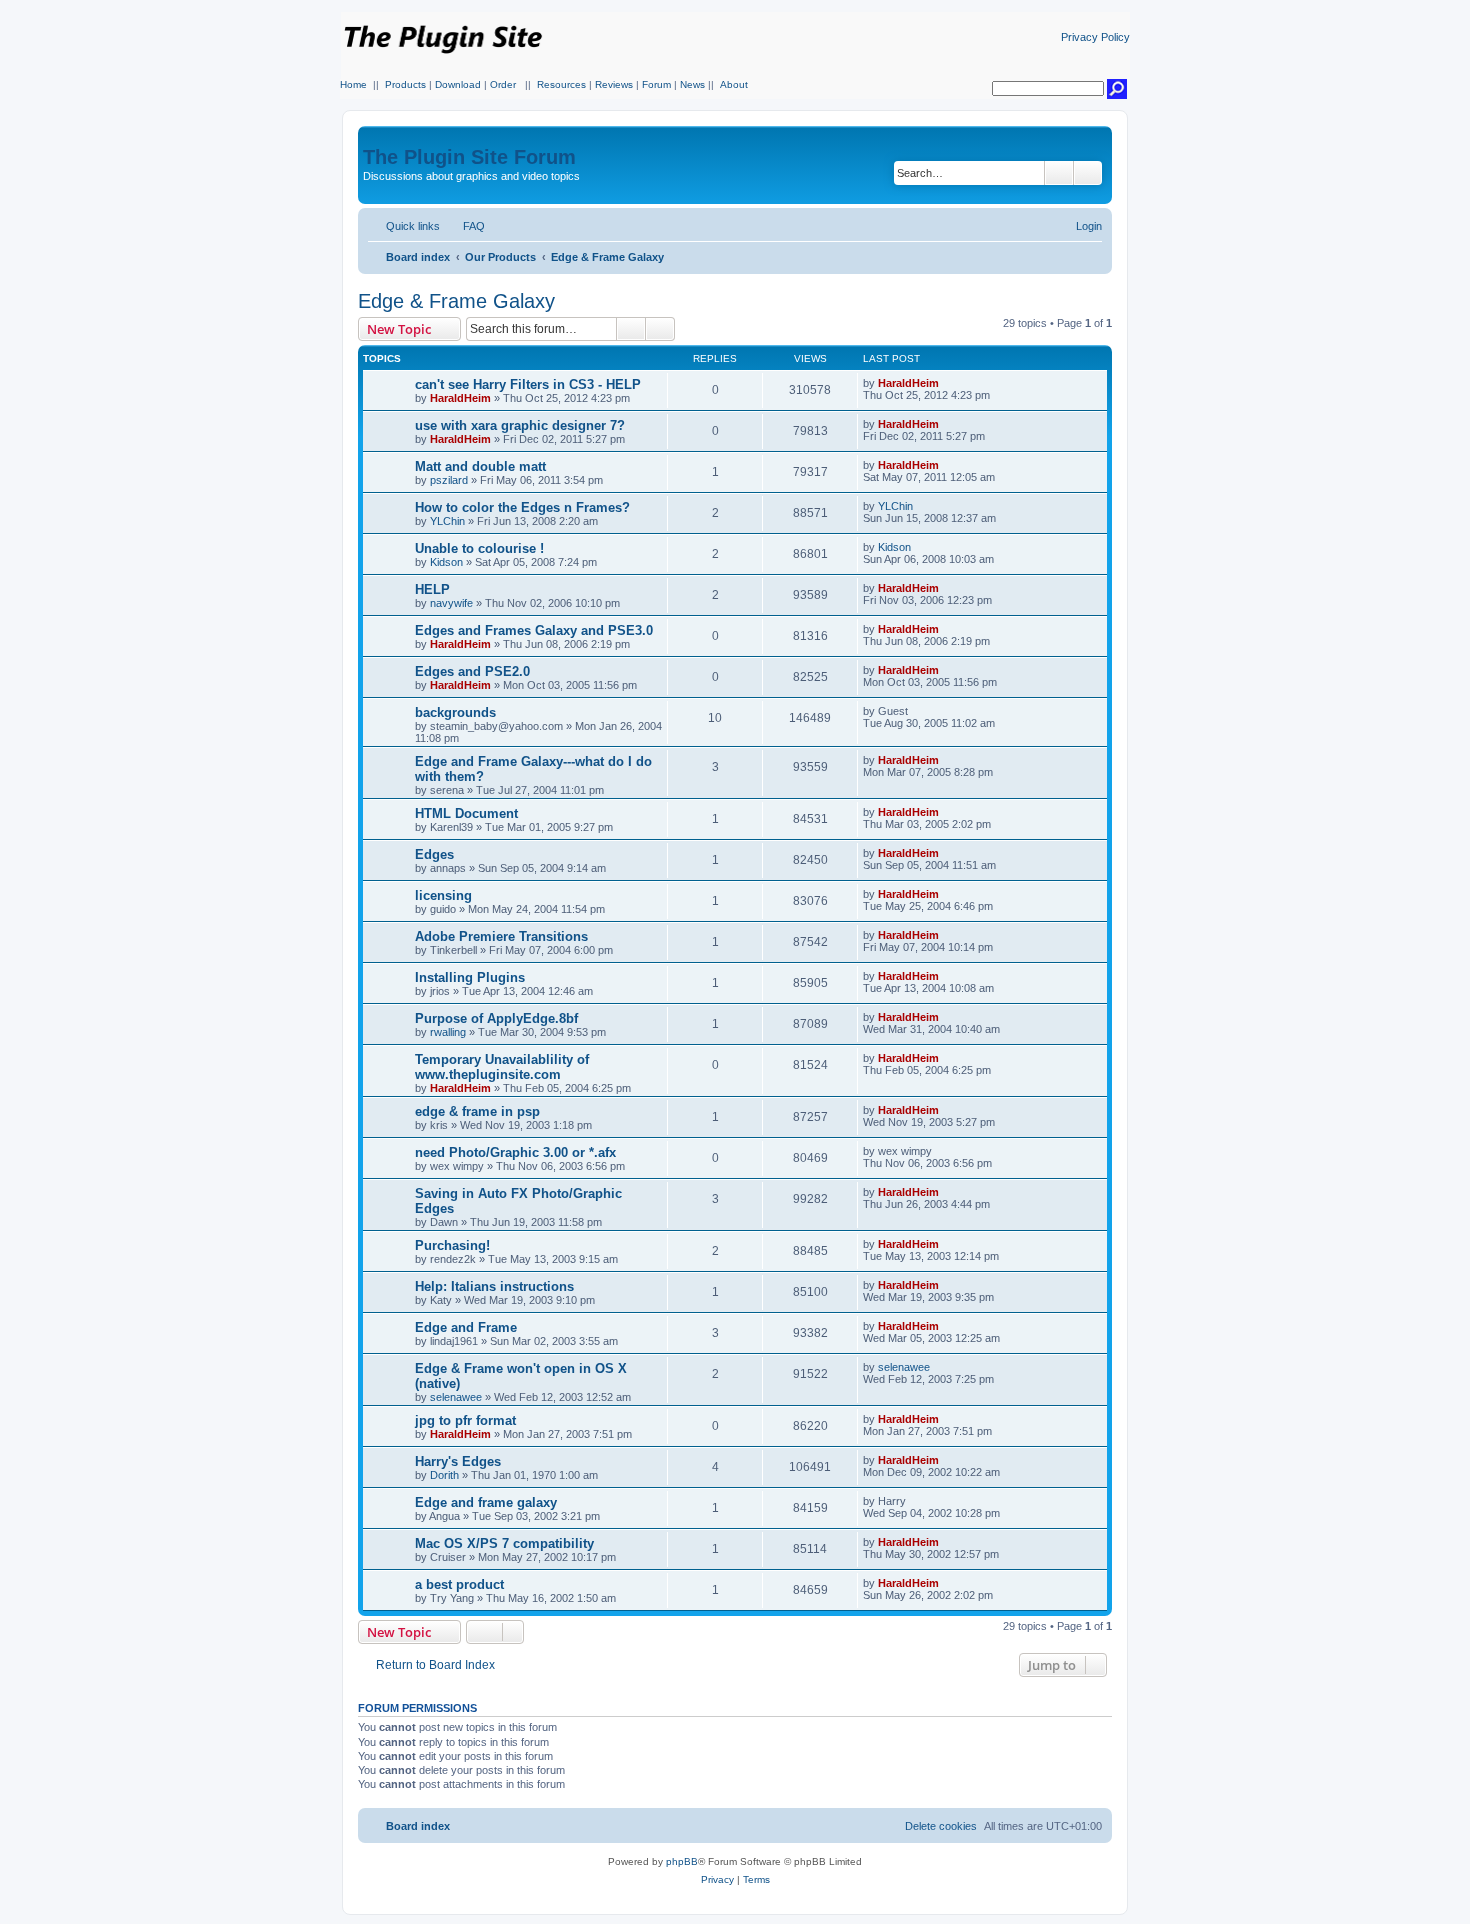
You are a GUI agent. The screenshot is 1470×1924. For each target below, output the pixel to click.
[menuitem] (465, 226)
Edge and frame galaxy (486, 1502)
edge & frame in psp (477, 1111)
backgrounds (455, 712)
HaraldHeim (460, 398)
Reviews (614, 84)
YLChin (447, 521)
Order (503, 84)
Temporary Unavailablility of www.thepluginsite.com (502, 1067)
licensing (443, 895)
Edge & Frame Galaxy (456, 301)
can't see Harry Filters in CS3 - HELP (528, 384)
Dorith (444, 1475)
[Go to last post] (948, 383)
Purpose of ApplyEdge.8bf (496, 1018)
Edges (434, 854)
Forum (656, 84)
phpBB (682, 1861)
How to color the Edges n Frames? (522, 507)
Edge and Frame (466, 1327)
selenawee (456, 1397)
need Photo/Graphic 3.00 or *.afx (515, 1152)
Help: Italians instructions (494, 1286)
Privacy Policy (1095, 37)
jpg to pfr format (465, 1420)
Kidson (446, 562)
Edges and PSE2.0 (472, 671)
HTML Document (466, 813)
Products (405, 84)
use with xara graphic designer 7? (520, 425)
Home (353, 84)
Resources (561, 84)
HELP (432, 589)
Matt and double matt (480, 466)
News (692, 84)
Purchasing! (452, 1245)
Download (458, 84)
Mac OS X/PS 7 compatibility (504, 1543)
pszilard (449, 480)
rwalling (448, 1032)
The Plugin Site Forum (469, 157)
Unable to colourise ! (479, 548)
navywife (451, 603)
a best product (459, 1584)
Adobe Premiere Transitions (501, 936)
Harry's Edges (458, 1461)
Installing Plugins (470, 977)
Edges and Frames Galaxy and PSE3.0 (534, 630)
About (734, 84)
